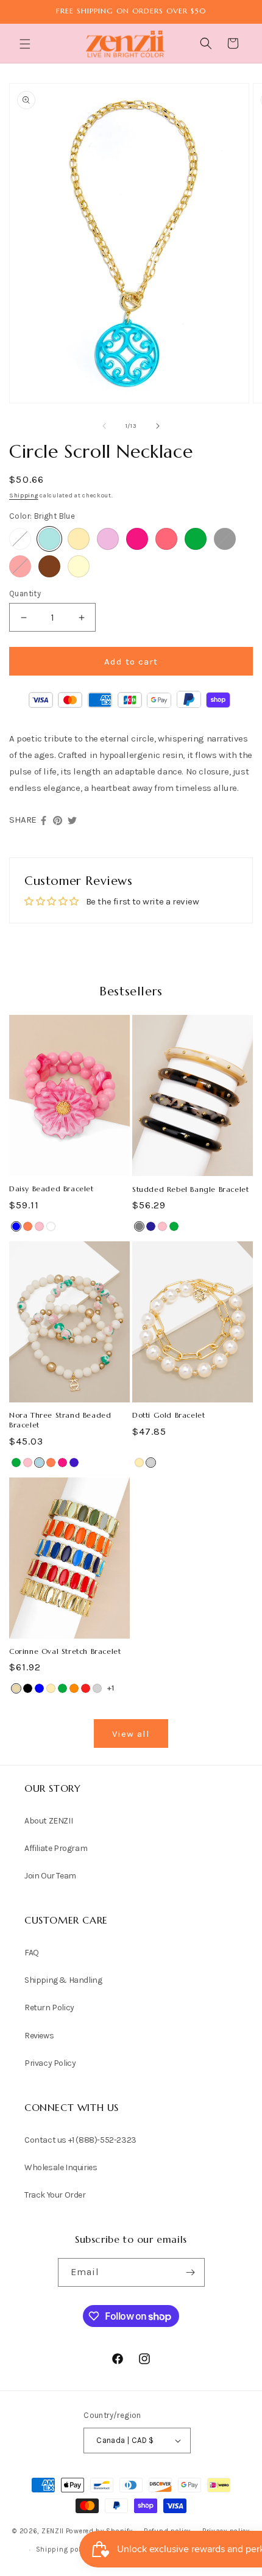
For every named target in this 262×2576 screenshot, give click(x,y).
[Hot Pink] (137, 539)
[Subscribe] (191, 2272)
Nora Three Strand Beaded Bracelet (60, 1420)
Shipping (24, 496)
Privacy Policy (50, 2063)
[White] (20, 539)
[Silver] (151, 1463)
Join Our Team (50, 1876)
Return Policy (49, 2008)
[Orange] (74, 1688)
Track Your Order (55, 2195)
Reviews (39, 2036)
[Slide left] (104, 426)
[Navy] (151, 1226)
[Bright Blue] (49, 539)
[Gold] (79, 539)
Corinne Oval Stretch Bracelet (65, 1651)
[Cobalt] (74, 1463)
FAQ (32, 1953)
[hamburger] (26, 45)
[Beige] (16, 1688)
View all (131, 1734)
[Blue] (16, 1226)
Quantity (25, 593)
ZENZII (53, 2531)
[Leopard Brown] (49, 566)
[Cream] (79, 566)
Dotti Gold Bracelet (168, 1415)
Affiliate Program (56, 1848)
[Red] (20, 566)
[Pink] (39, 1226)
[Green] (196, 539)
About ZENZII (48, 1821)
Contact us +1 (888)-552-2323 (80, 2140)
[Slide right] (158, 426)
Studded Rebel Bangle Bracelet (190, 1189)
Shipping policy (63, 2549)
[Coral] (28, 1226)
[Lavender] (108, 539)
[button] (26, 44)
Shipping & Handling (63, 1980)
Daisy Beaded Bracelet (51, 1189)
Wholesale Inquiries (61, 2167)
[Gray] (139, 1226)
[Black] (225, 539)
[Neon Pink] (166, 539)
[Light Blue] (39, 1463)
